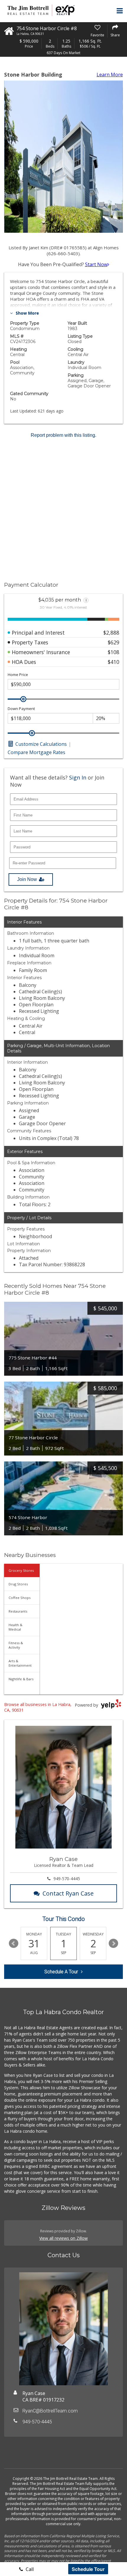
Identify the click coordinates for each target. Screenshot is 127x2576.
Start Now (96, 264)
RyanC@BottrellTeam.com (50, 2411)
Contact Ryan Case (68, 1893)
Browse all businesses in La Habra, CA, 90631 (38, 1707)
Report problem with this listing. (63, 435)
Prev (14, 1943)
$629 (114, 642)
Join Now (27, 879)
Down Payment (21, 709)
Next (113, 1943)
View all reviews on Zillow (63, 2238)
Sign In (78, 777)
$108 (114, 652)
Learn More (110, 75)
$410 (114, 662)
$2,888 (111, 633)
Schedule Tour (88, 2569)
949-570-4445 (67, 1879)
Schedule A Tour (61, 1972)
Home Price (18, 675)
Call (29, 2569)
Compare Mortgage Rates (36, 752)
